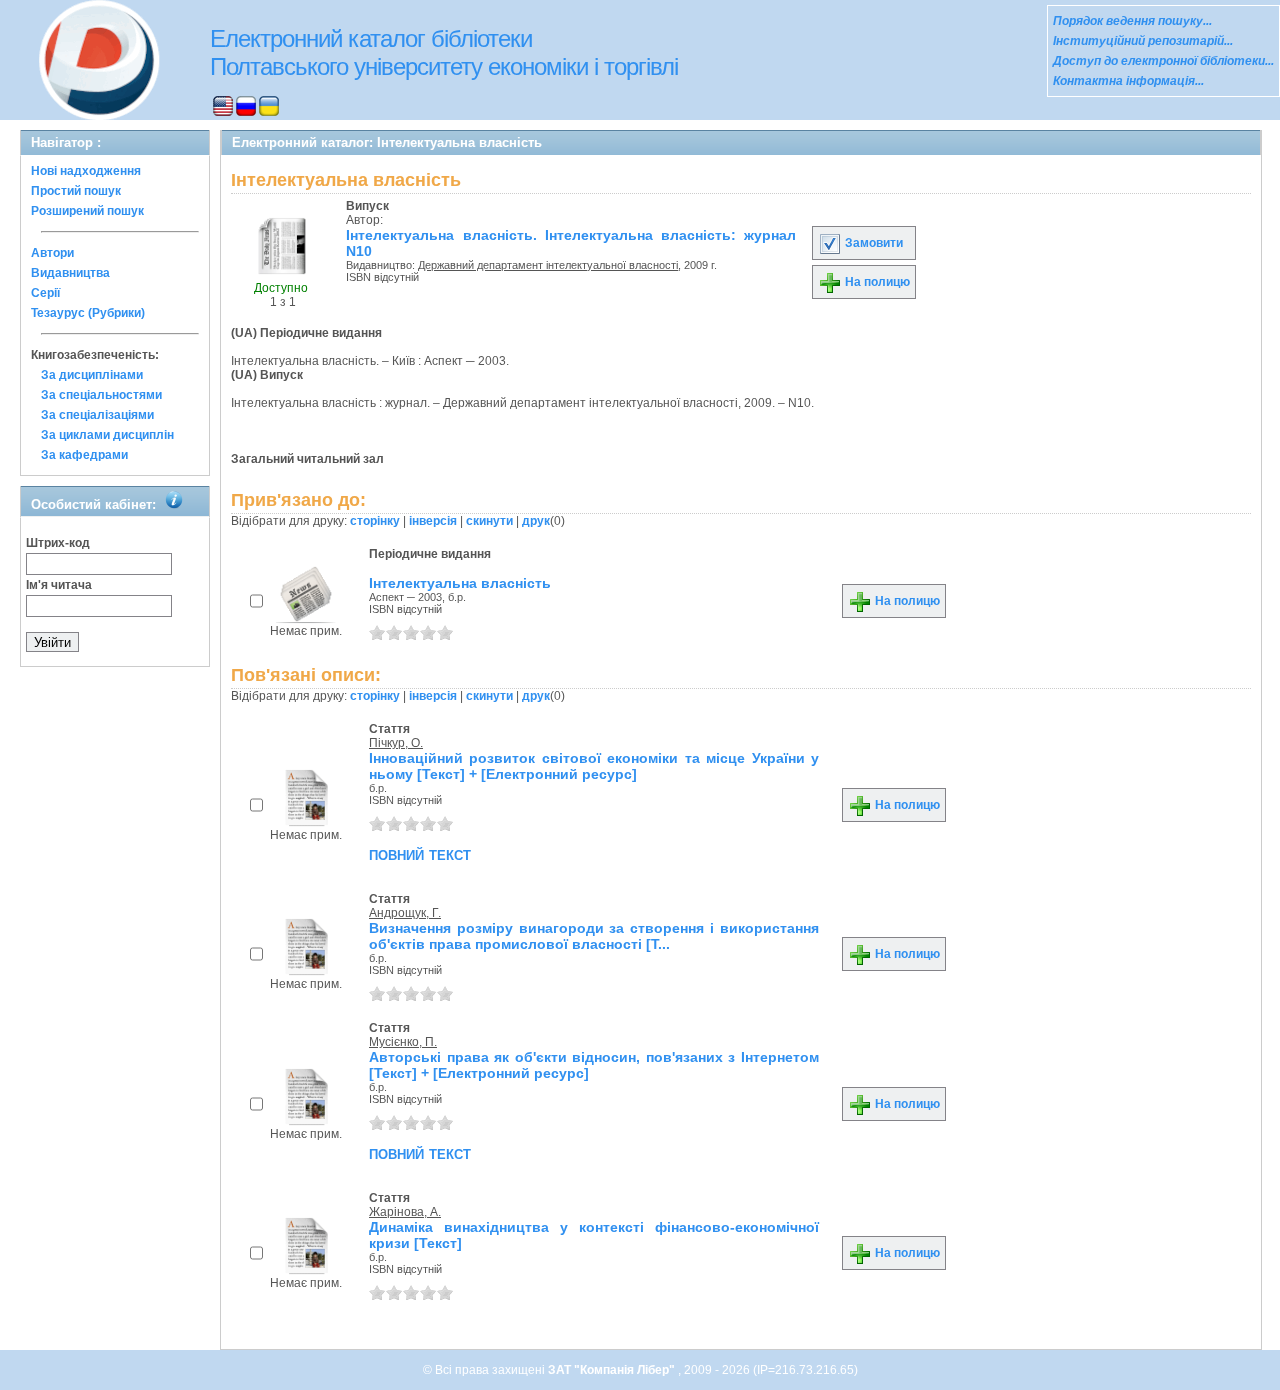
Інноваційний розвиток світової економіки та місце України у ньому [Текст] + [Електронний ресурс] (594, 766)
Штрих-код (58, 543)
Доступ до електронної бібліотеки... (1163, 61)
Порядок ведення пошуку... (1132, 21)
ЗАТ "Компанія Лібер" (613, 1370)
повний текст (420, 854)
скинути (489, 521)
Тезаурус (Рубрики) (88, 313)
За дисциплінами (92, 375)
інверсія (433, 521)
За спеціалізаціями (97, 415)
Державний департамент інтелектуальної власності (548, 265)
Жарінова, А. (405, 1212)
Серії (45, 293)
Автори (52, 253)
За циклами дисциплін (107, 435)
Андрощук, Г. (405, 913)
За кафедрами (84, 455)
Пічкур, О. (396, 743)
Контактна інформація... (1128, 81)
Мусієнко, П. (403, 1042)
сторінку (375, 521)
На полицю (876, 282)
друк (536, 521)
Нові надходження (86, 171)
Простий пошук (76, 191)
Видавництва (70, 273)
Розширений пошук (87, 211)
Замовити (872, 243)
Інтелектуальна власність (460, 583)
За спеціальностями (101, 395)
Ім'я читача (59, 585)
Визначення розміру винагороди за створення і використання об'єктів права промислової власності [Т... (594, 936)
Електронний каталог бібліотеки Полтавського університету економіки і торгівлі (444, 52)
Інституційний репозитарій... (1143, 41)
